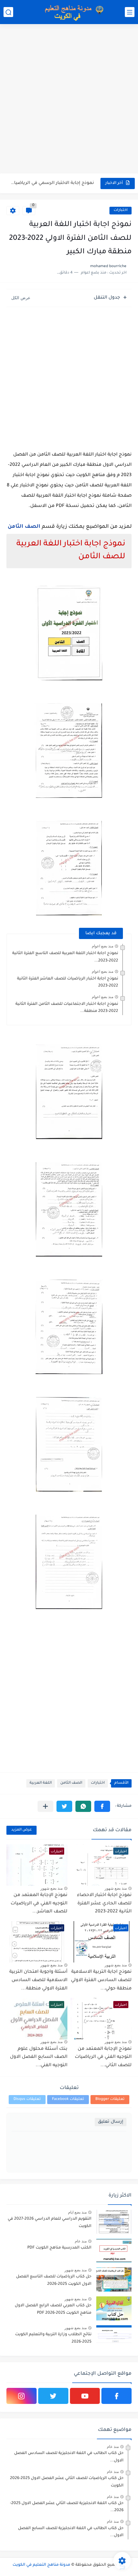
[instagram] (22, 2396)
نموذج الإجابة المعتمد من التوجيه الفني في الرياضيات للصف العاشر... (39, 1904)
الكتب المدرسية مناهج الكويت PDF (59, 2248)
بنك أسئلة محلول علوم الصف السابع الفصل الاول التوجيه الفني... (39, 2057)
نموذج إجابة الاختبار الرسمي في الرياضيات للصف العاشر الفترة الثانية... (51, 183)
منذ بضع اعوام (103, 946)
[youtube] (85, 2396)
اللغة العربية (41, 1783)
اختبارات (121, 210)
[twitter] (53, 2396)
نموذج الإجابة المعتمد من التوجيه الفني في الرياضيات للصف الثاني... (103, 2057)
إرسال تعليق (111, 2122)
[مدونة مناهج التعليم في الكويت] (72, 12)
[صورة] (114, 2222)
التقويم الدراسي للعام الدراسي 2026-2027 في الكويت (50, 2223)
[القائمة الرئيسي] (130, 12)
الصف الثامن (24, 527)
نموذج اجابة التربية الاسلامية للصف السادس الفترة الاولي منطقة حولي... (101, 1980)
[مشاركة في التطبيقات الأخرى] (45, 1806)
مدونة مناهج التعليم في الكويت (41, 2565)
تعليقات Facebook (68, 2099)
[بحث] (8, 12)
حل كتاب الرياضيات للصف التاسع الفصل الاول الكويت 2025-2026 (54, 2280)
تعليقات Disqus (27, 2099)
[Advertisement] (69, 100)
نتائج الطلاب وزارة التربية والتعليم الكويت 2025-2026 (53, 2338)
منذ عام (81, 2241)
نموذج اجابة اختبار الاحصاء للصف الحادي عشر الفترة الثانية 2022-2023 (104, 1904)
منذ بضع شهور (116, 1888)
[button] (102, 1806)
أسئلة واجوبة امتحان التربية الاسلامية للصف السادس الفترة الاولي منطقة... (38, 1980)
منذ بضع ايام (77, 2212)
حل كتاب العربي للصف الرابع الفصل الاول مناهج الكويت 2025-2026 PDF (53, 2309)
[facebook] (116, 2396)
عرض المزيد (22, 1830)
